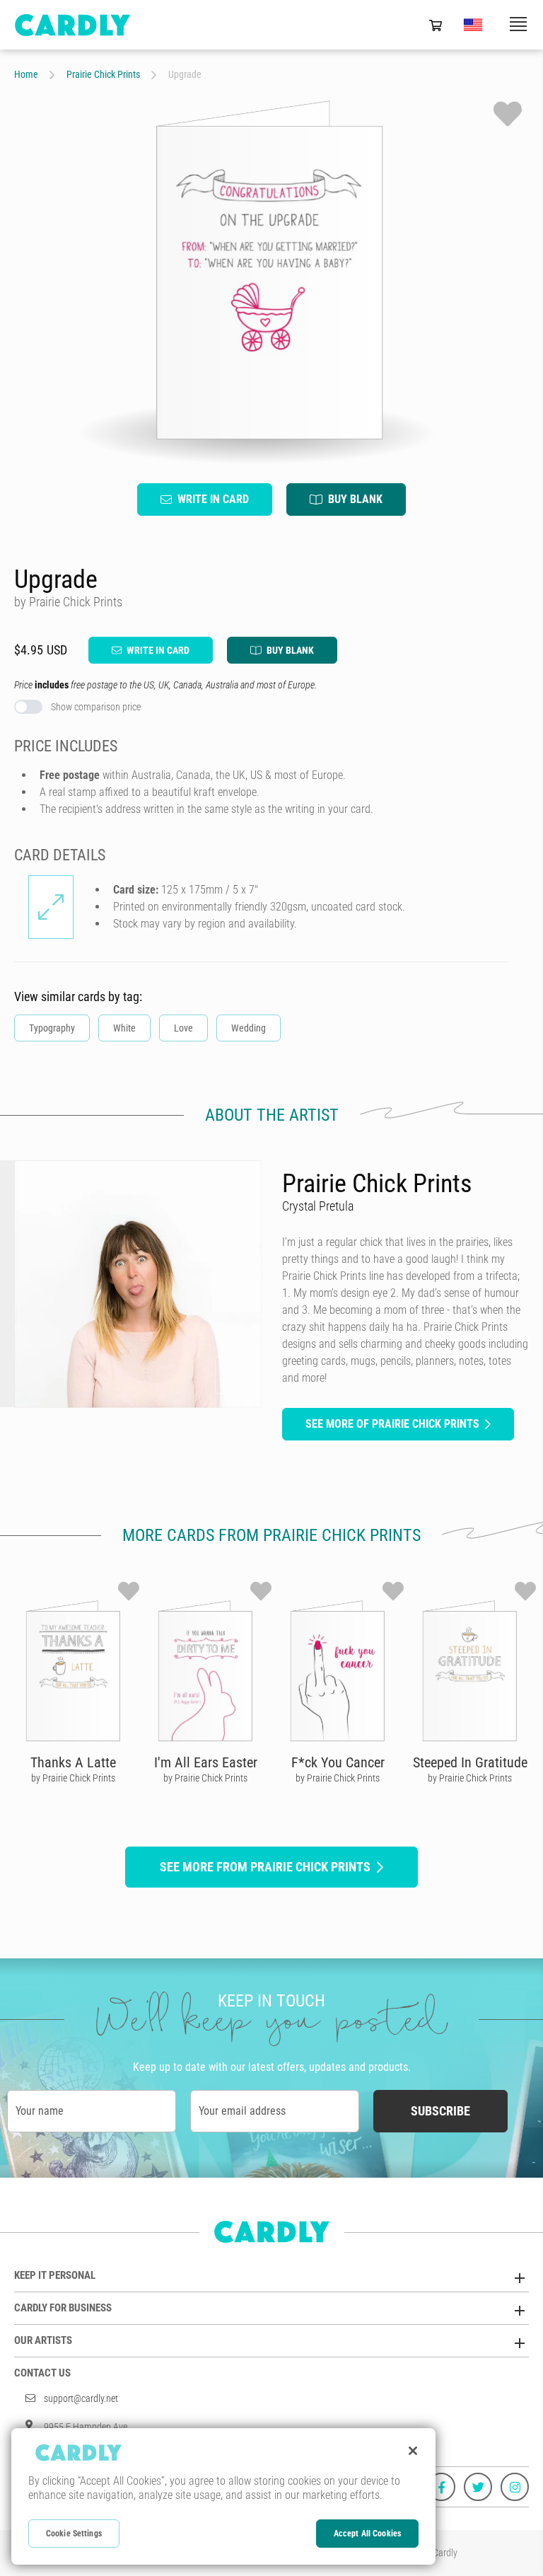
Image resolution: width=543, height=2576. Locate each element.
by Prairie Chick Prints (73, 1778)
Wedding (249, 1028)
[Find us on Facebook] (441, 2487)
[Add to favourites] (508, 114)
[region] (223, 2496)
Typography (52, 1028)
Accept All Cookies (367, 2534)
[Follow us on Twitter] (478, 2487)
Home (26, 74)
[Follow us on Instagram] (515, 2487)
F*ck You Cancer (338, 1762)
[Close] (413, 2451)
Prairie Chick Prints (103, 74)
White (124, 1028)
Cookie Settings (74, 2534)
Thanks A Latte (73, 1762)
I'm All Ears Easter (206, 1762)
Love (183, 1028)
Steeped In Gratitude (470, 1762)
